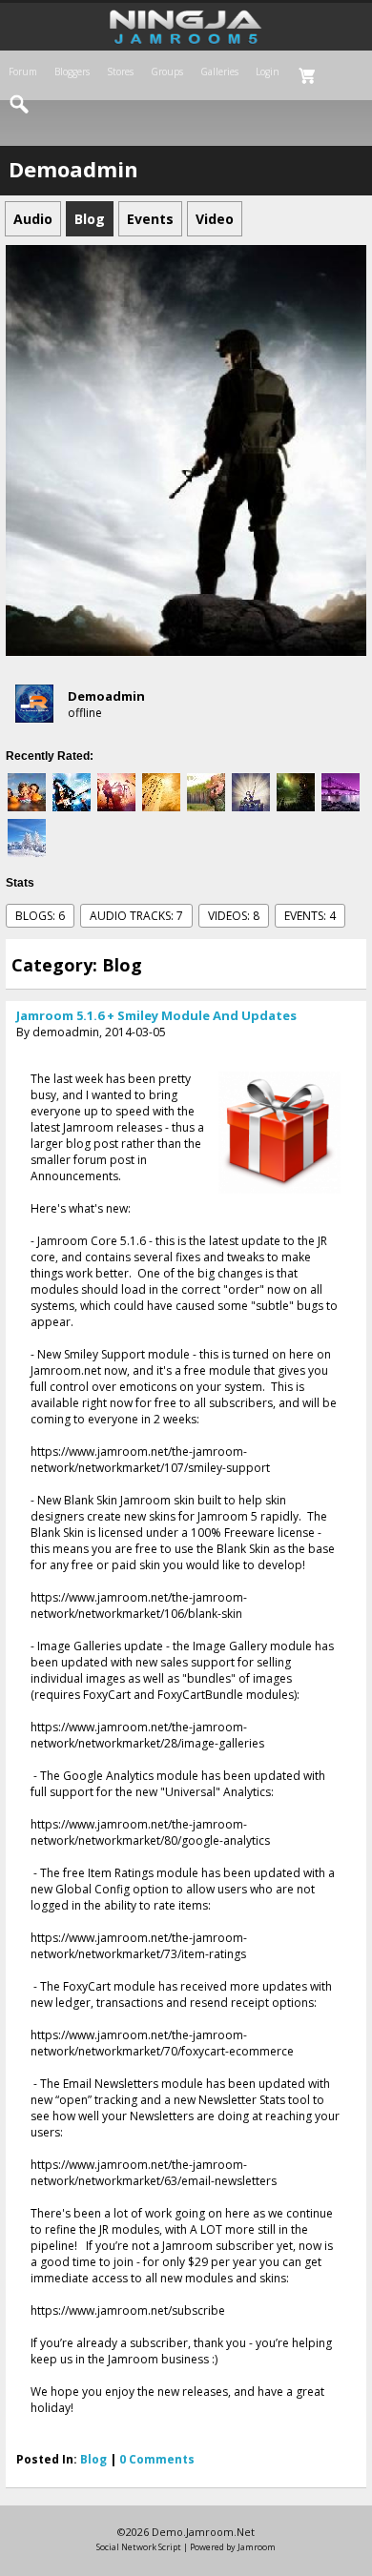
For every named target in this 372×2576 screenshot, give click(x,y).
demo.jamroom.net (203, 2532)
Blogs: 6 (40, 916)
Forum (23, 72)
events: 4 (310, 916)
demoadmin (106, 696)
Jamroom (257, 2547)
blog (93, 2459)
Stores (120, 72)
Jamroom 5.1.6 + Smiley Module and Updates (156, 1015)
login (268, 72)
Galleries (219, 72)
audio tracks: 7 (136, 916)
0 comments (157, 2459)
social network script (139, 2547)
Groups (167, 72)
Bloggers (72, 72)
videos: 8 (234, 916)
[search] (20, 105)
